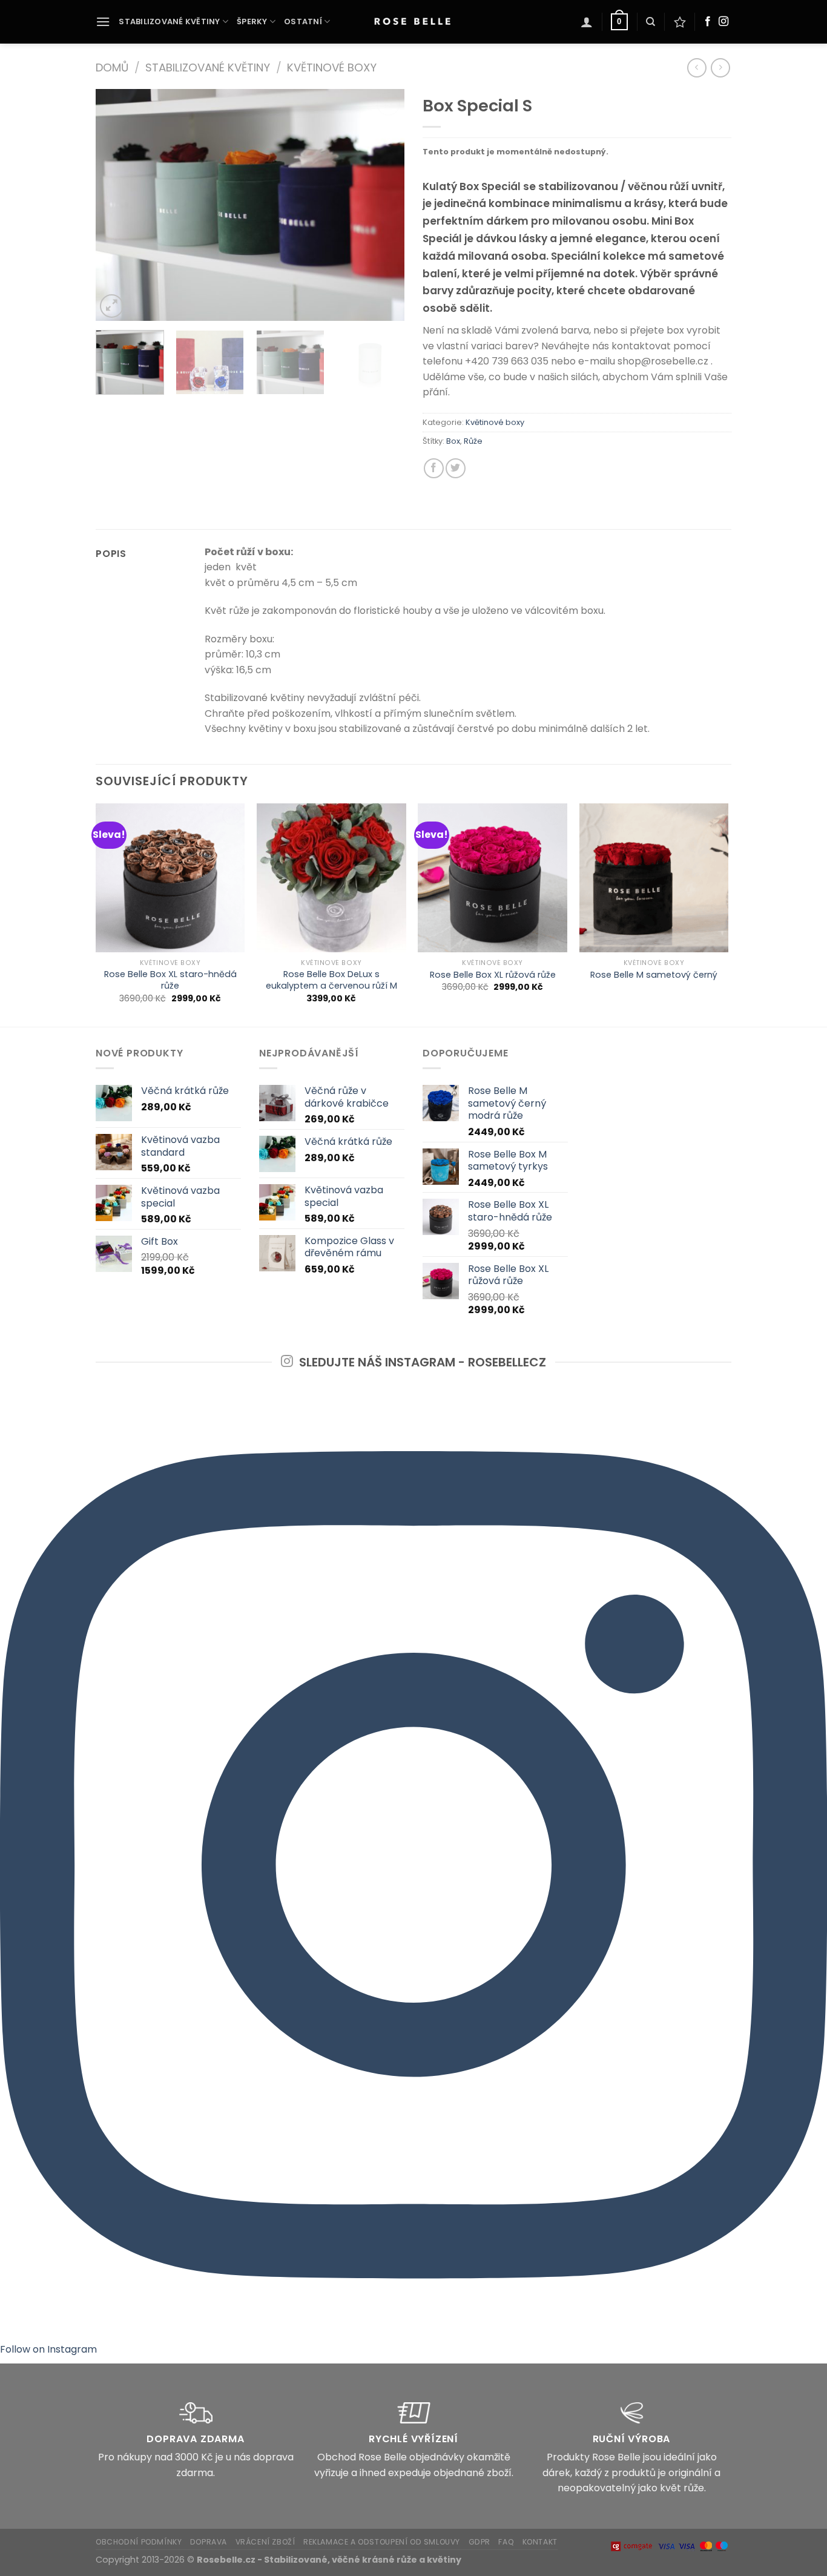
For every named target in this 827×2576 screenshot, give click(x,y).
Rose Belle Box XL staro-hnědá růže (170, 980)
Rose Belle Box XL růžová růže (493, 975)
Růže (473, 441)
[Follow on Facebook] (708, 22)
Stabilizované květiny (169, 21)
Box (453, 441)
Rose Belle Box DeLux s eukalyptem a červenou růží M (331, 980)
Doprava (209, 2542)
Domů (112, 68)
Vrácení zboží (265, 2542)
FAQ (506, 2542)
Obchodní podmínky (139, 2542)
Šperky (252, 21)
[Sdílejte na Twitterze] (456, 468)
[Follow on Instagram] (723, 22)
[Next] (383, 205)
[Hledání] (651, 22)
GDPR (479, 2542)
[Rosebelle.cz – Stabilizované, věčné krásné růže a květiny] (413, 22)
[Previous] (117, 205)
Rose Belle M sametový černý (654, 975)
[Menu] (103, 21)
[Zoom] (112, 306)
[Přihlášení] (587, 22)
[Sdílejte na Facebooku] (434, 468)
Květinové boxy (332, 68)
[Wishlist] (680, 22)
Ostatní (303, 21)
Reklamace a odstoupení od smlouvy (382, 2542)
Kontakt (540, 2542)
